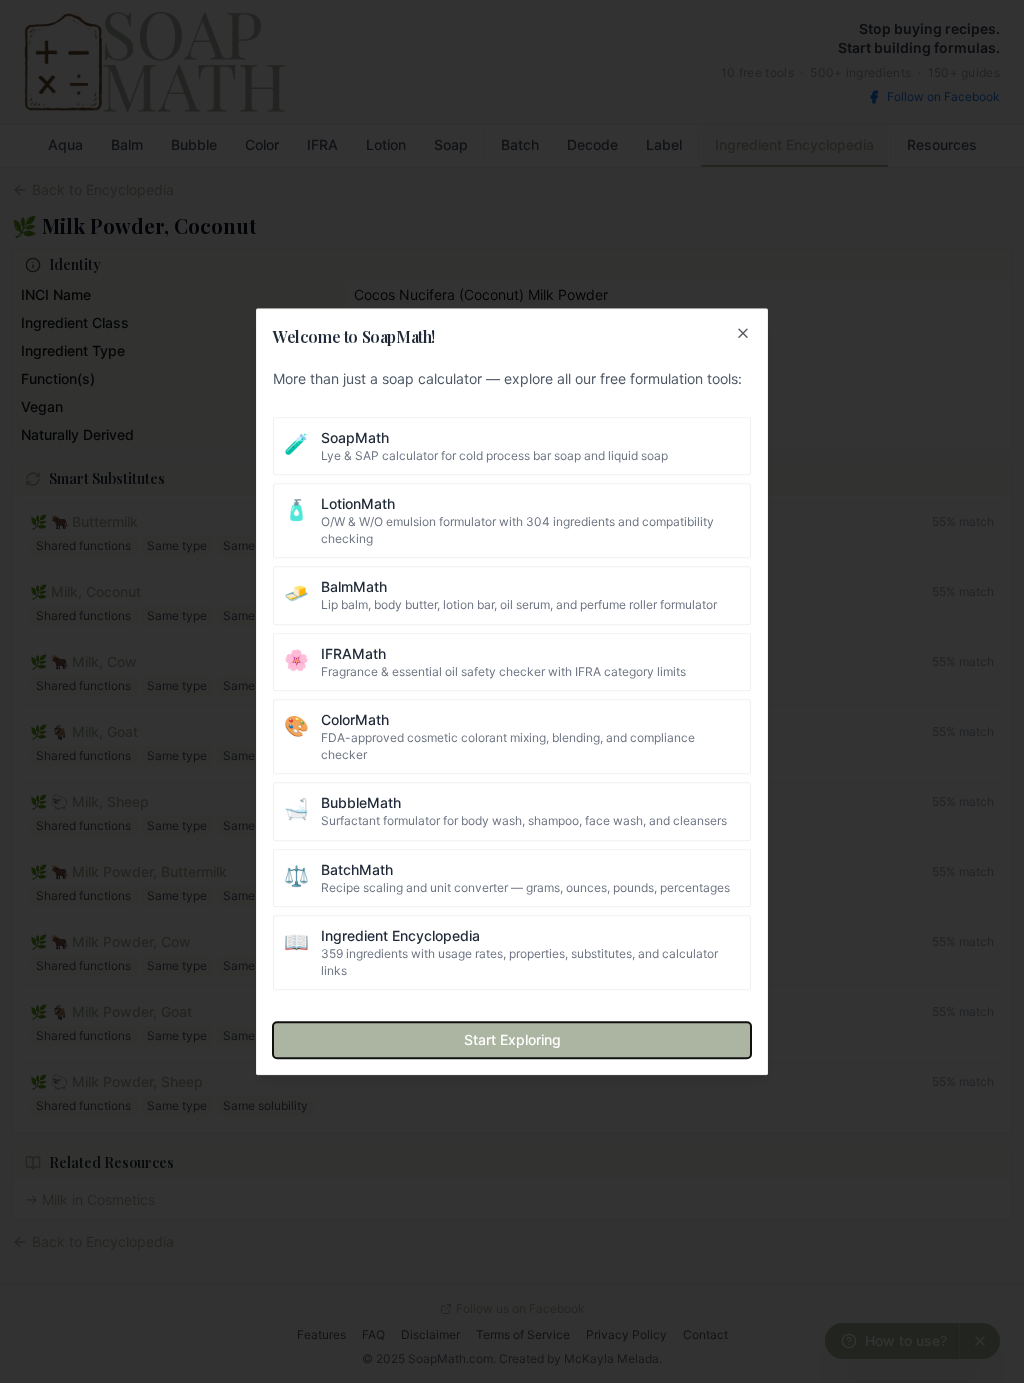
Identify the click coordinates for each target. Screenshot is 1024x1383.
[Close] (743, 333)
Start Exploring (512, 1039)
